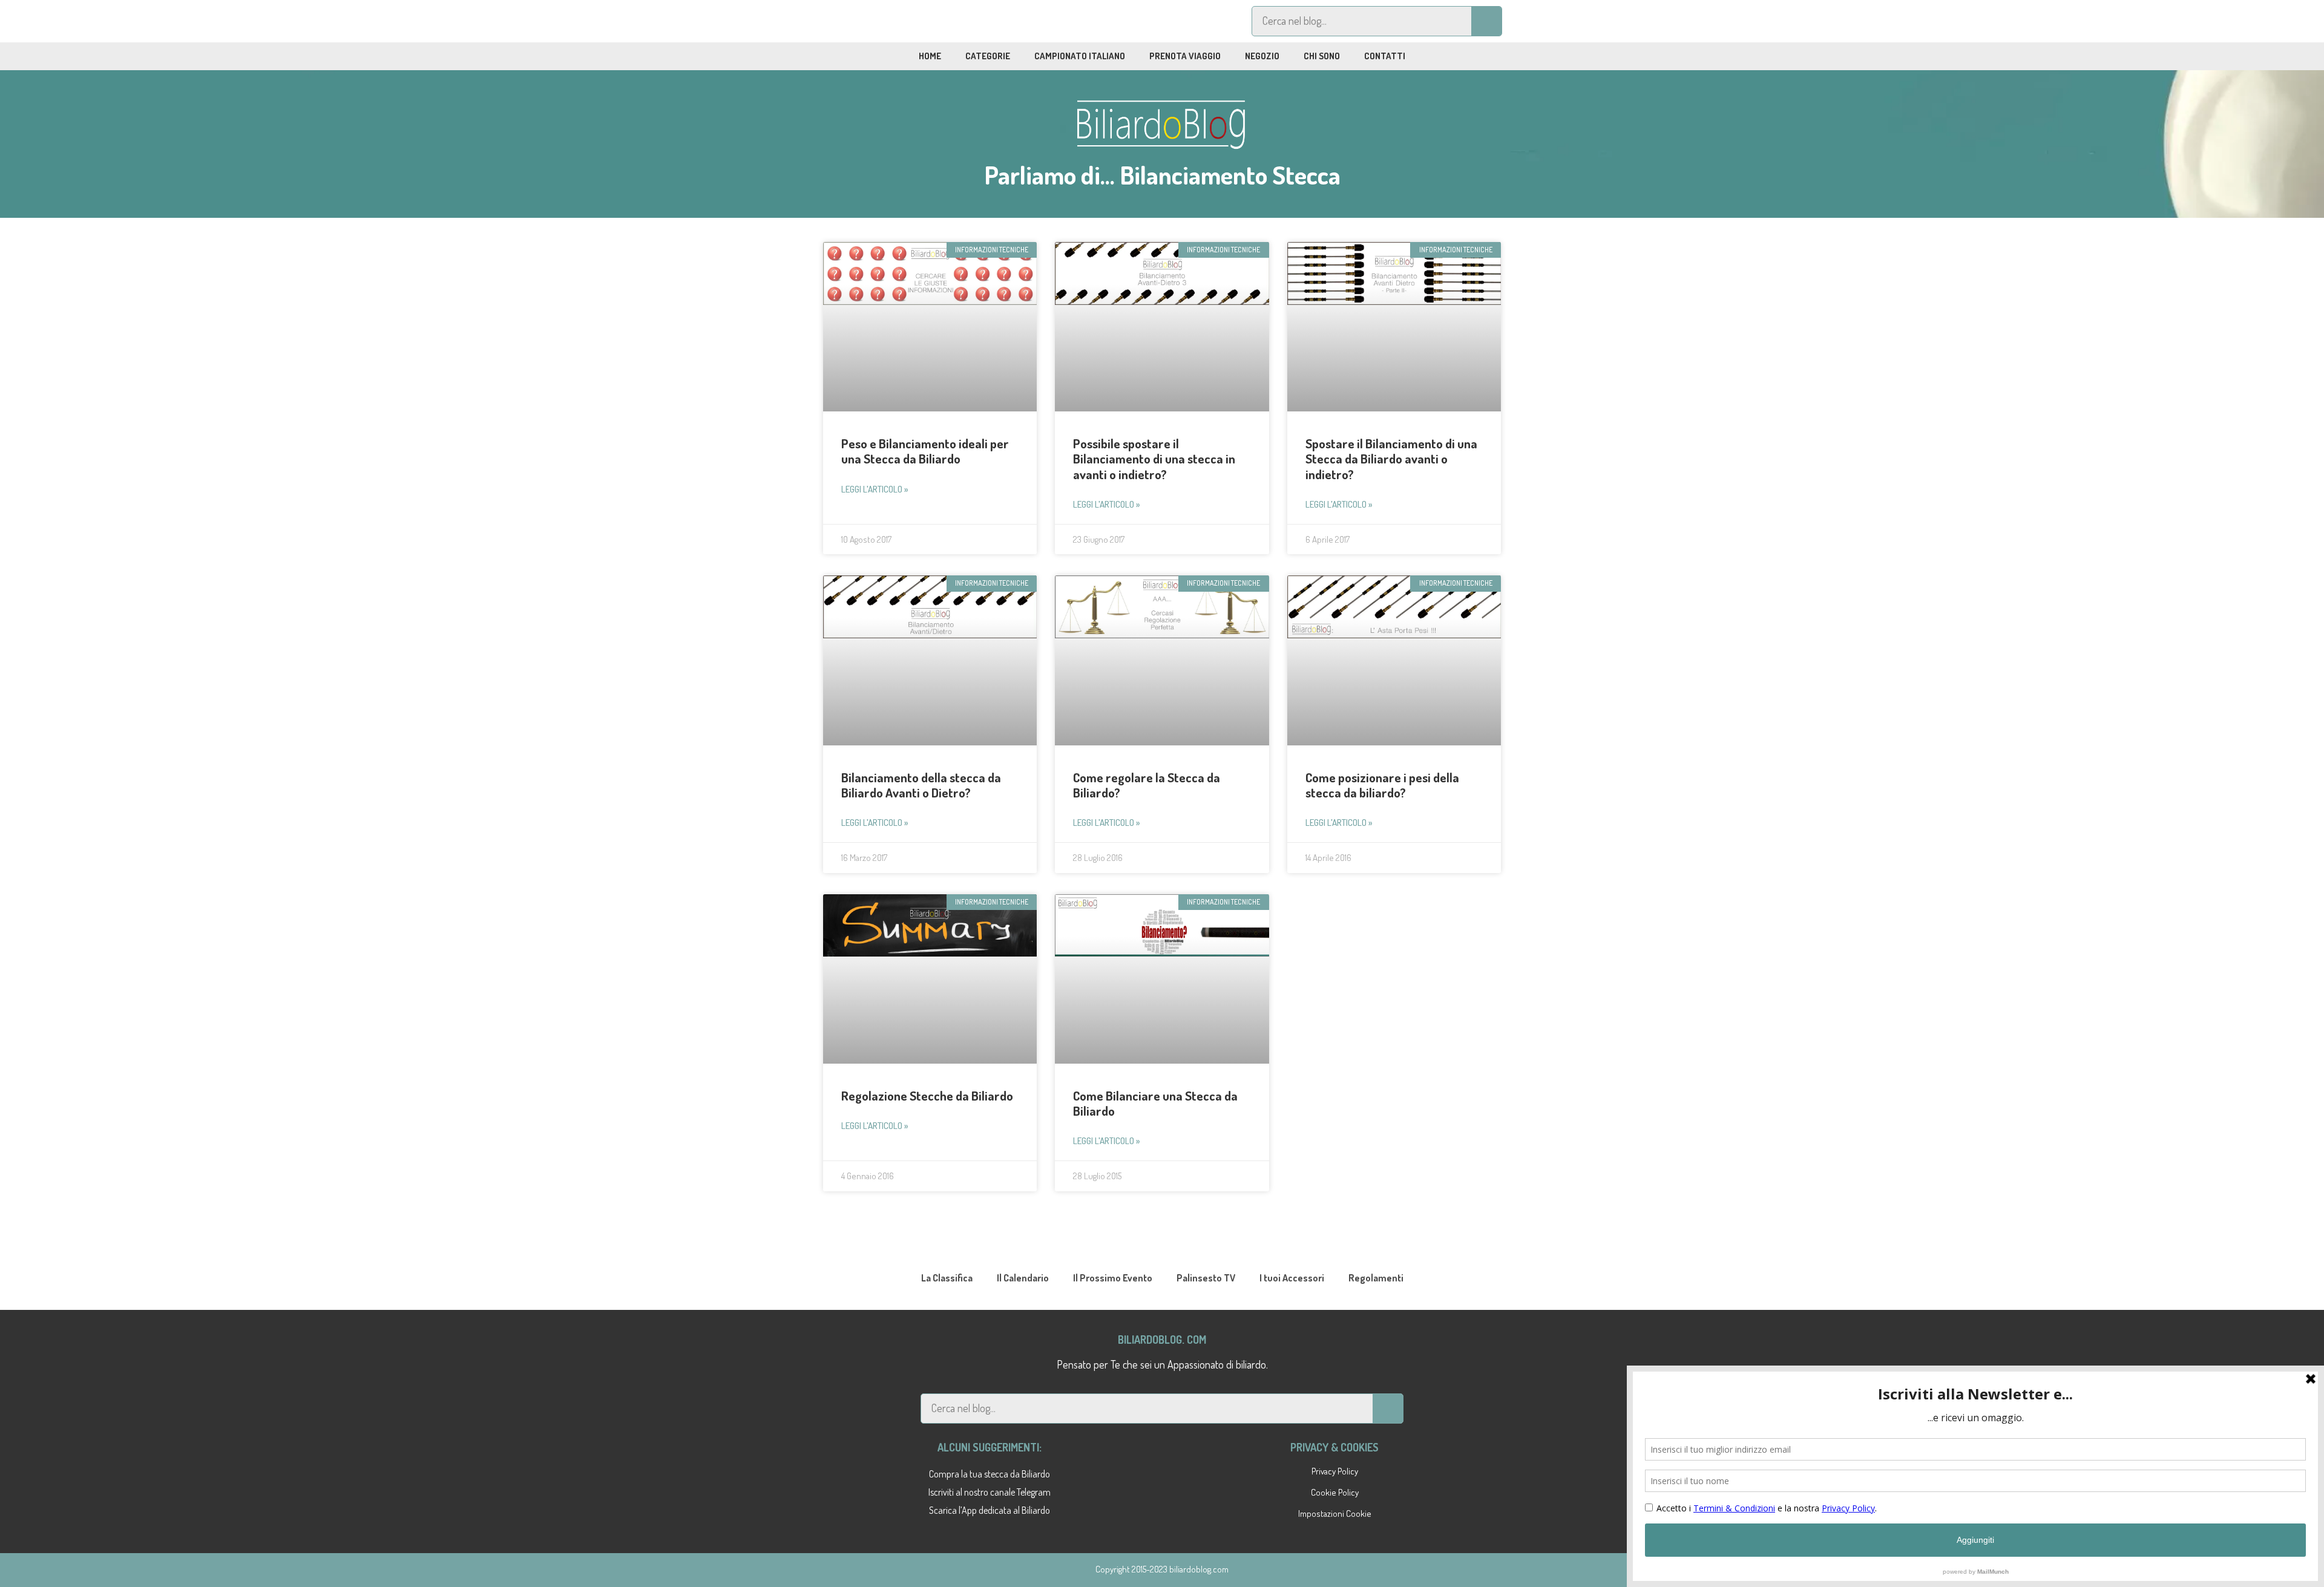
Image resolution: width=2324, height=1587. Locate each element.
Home (930, 56)
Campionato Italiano (1080, 56)
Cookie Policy (1335, 1492)
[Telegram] (876, 21)
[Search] (1486, 21)
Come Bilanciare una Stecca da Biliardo (1155, 1103)
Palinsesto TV (1206, 1278)
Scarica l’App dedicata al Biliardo (990, 1510)
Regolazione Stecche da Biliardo (927, 1095)
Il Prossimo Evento (1113, 1278)
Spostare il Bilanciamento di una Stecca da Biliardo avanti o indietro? (1391, 458)
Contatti (1385, 56)
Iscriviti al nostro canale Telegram (990, 1492)
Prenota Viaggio (1185, 56)
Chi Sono (1322, 56)
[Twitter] (959, 21)
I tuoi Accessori (1292, 1278)
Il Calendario (1023, 1278)
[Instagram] (904, 21)
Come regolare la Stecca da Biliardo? (1147, 785)
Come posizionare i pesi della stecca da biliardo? (1382, 785)
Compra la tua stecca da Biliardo (990, 1474)
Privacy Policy (1335, 1471)
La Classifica (947, 1278)
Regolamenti (1376, 1278)
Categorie (988, 56)
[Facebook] (848, 21)
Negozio (1262, 56)
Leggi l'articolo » (875, 489)
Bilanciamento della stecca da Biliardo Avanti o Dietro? (921, 785)
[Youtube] (931, 21)
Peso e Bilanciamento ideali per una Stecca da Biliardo (925, 451)
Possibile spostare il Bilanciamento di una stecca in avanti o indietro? (1154, 458)
